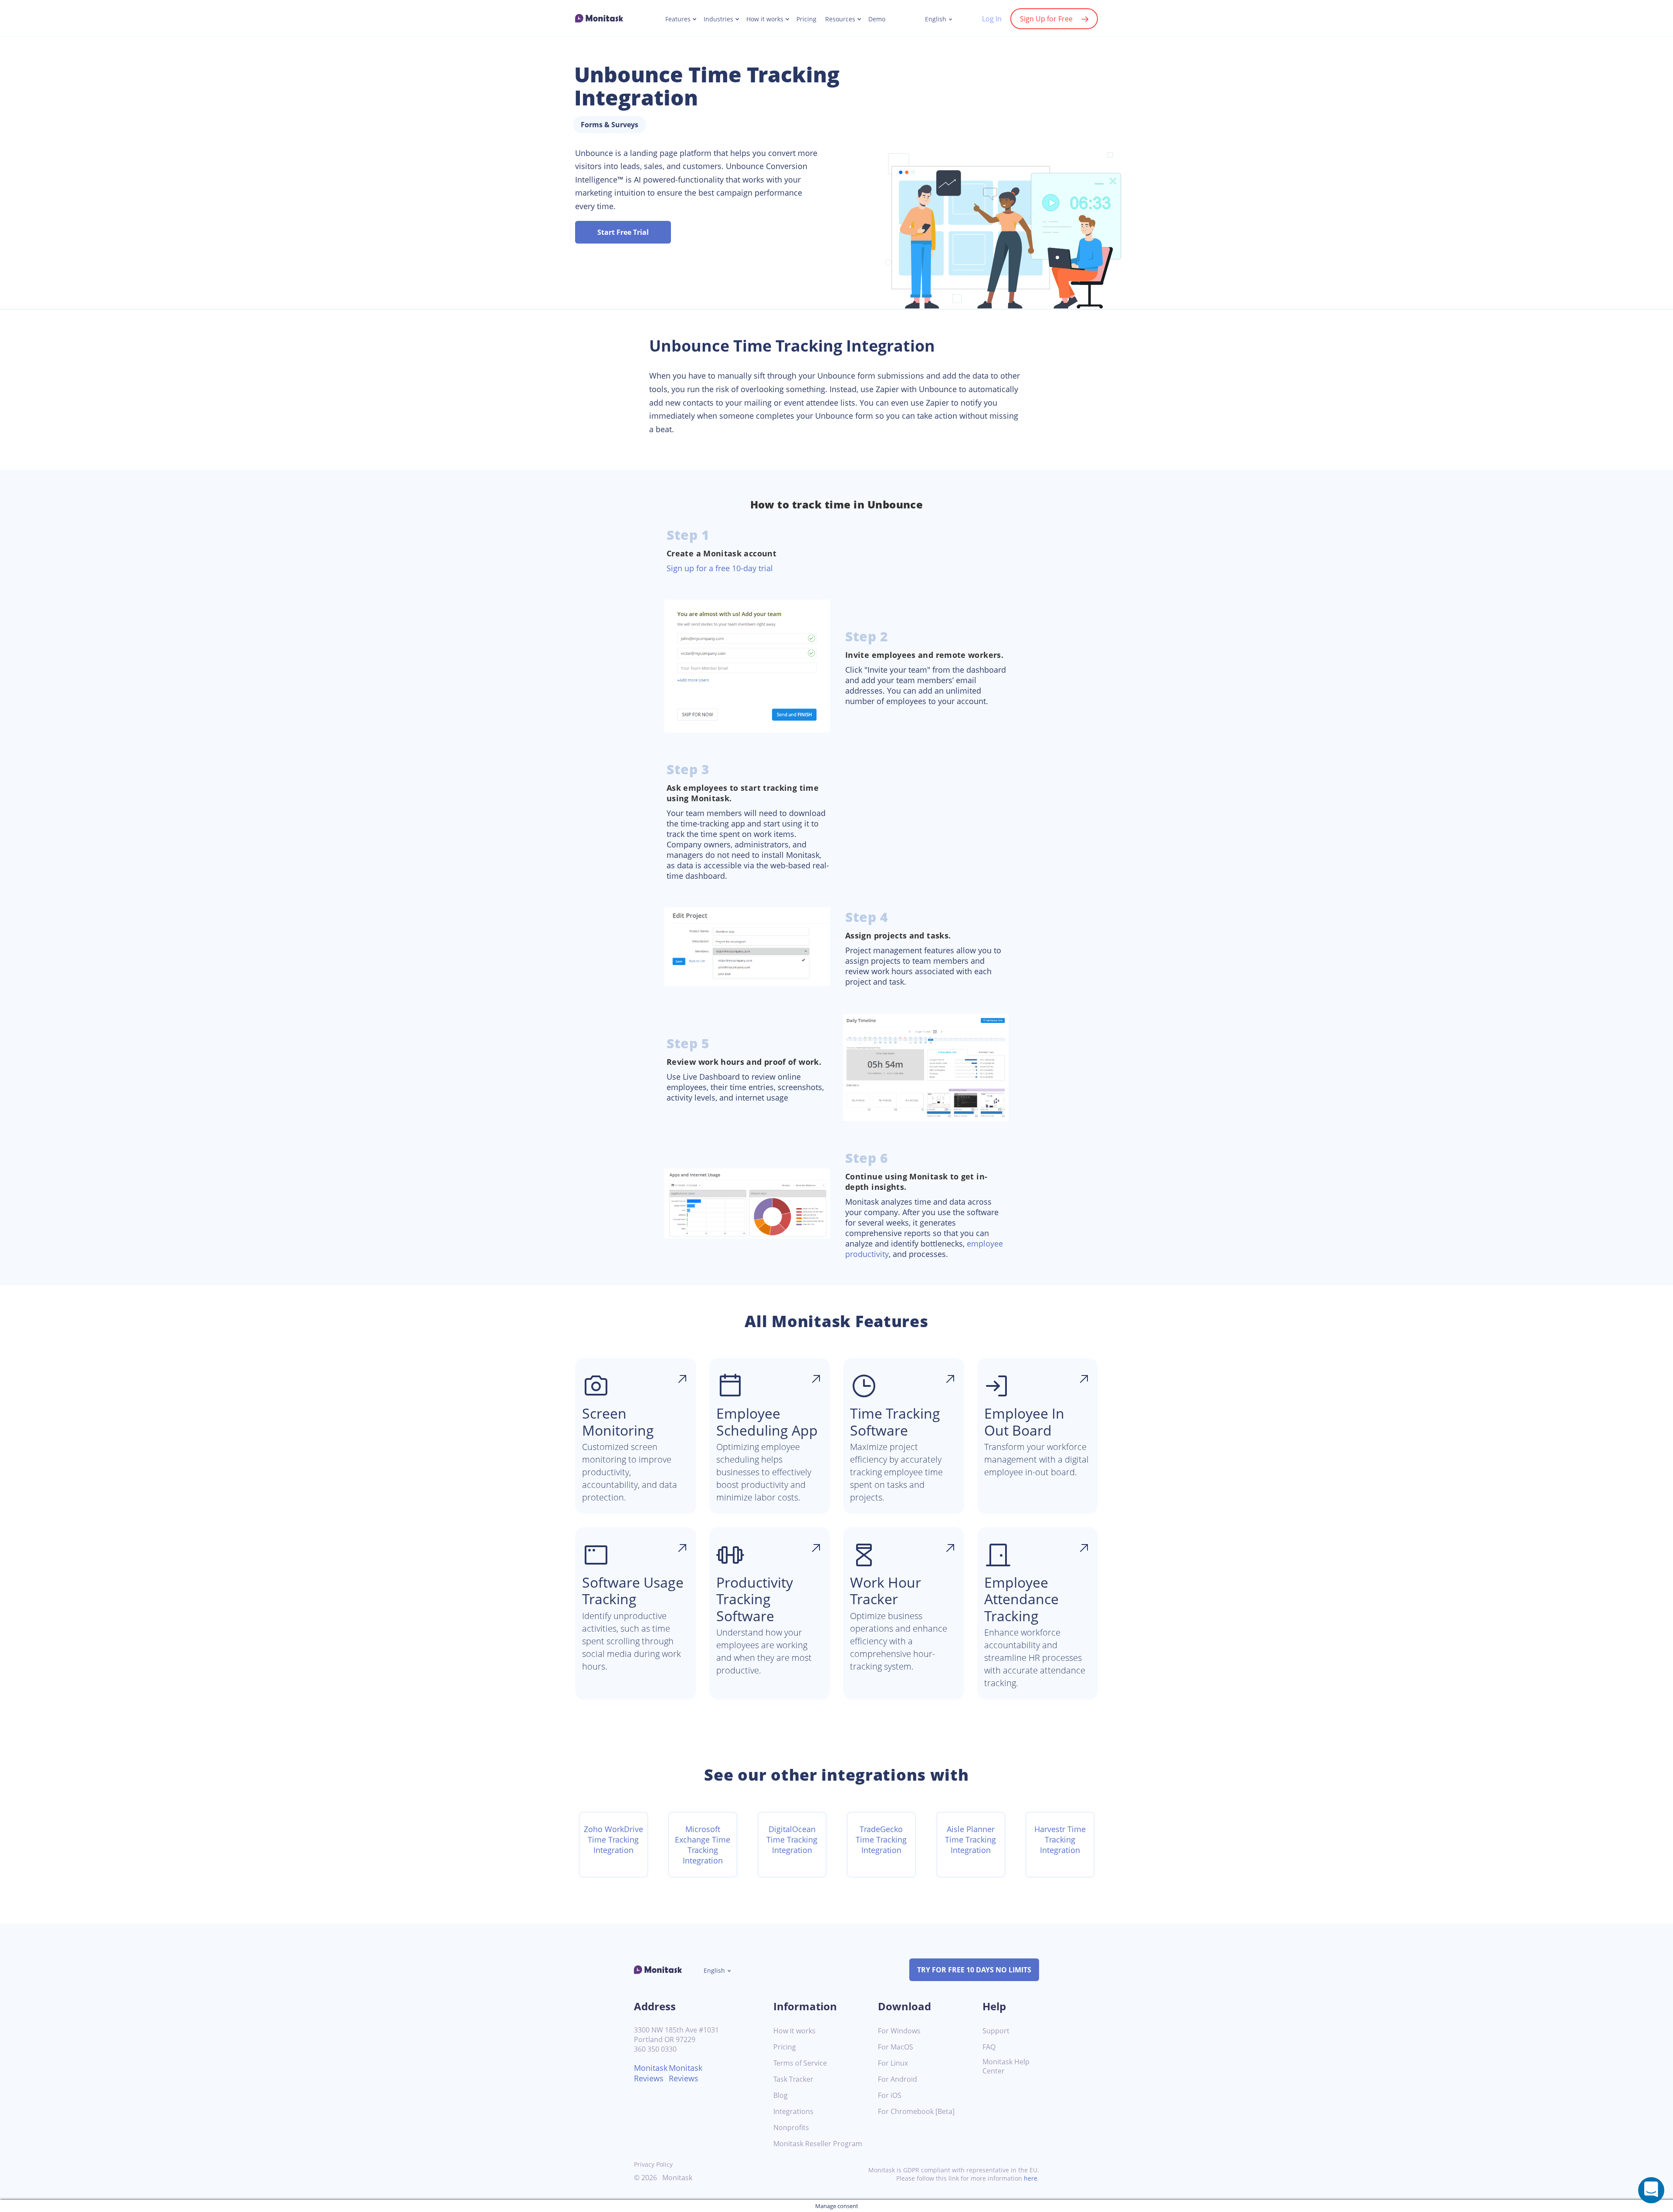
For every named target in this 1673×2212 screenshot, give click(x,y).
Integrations (793, 2112)
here (1031, 2178)
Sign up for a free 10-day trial (720, 568)
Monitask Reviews (651, 2073)
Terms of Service (800, 2063)
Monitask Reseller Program (818, 2144)
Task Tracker (793, 2079)
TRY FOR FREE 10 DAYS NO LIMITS (974, 1970)
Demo (877, 19)
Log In (992, 19)
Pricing (806, 19)
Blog (781, 2095)
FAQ (989, 2047)
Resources (840, 19)
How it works (765, 19)
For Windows (899, 2031)
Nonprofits (791, 2128)
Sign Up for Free (1046, 19)
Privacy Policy (653, 2164)
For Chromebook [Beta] (916, 2112)
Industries (718, 19)
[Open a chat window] (1651, 2190)
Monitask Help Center (1006, 2066)
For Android (897, 2079)
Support (996, 2031)
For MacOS (896, 2047)
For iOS (890, 2095)
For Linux (893, 2063)
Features (678, 19)
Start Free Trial (623, 232)
